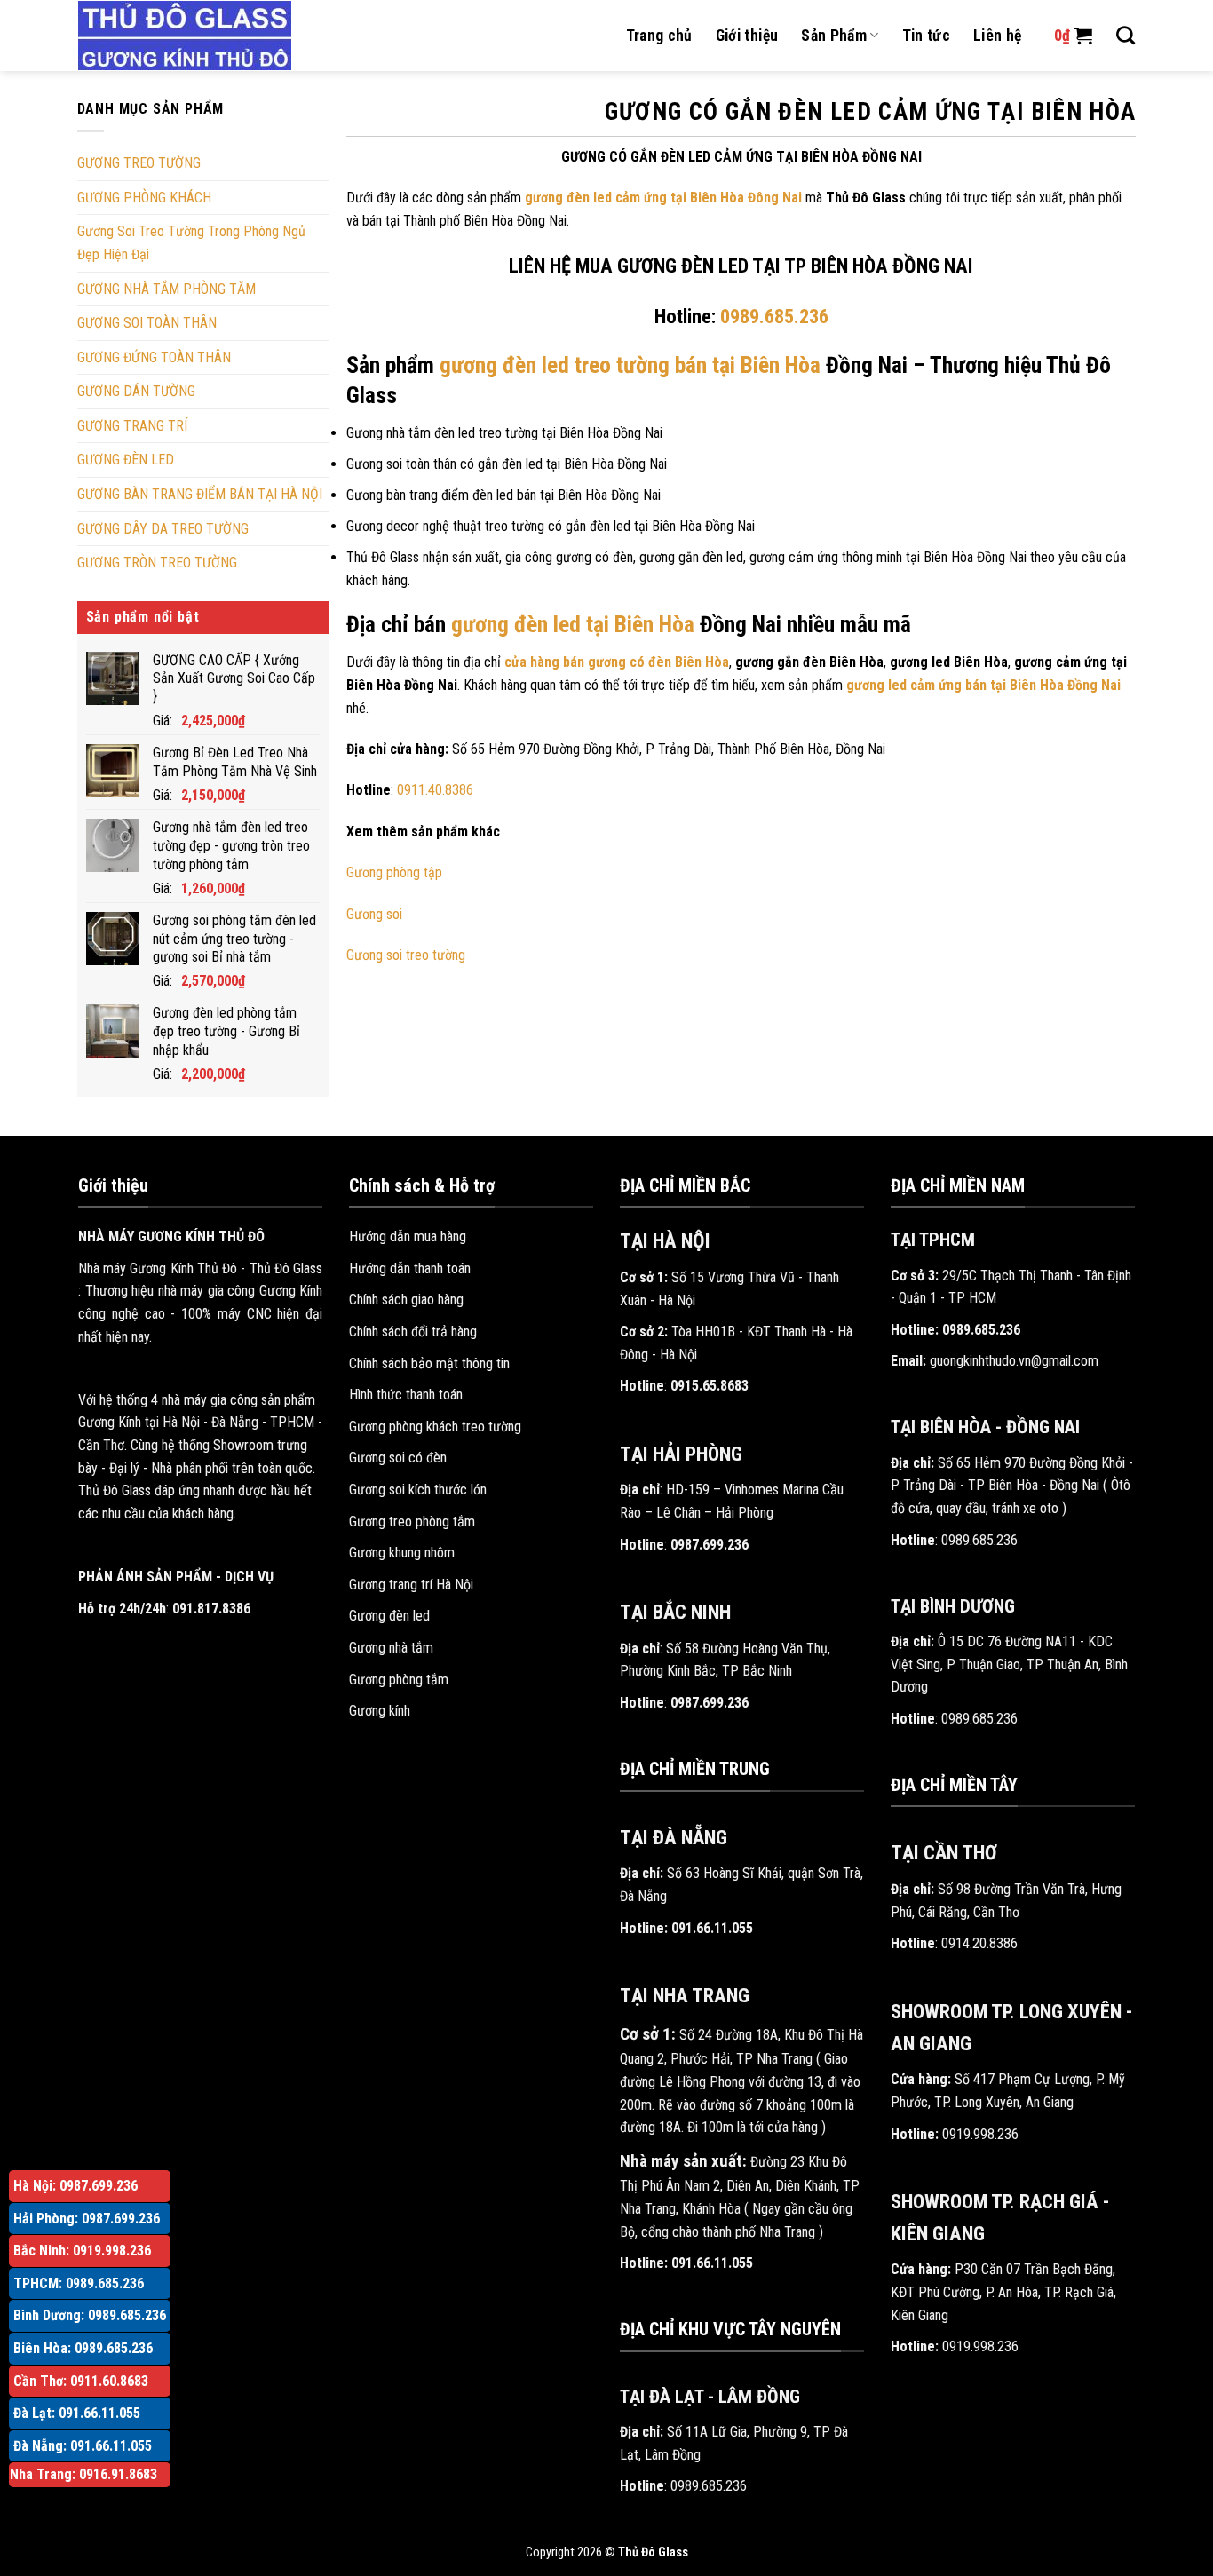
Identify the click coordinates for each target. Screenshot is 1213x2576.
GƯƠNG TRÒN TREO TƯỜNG (157, 563)
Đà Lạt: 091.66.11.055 (77, 2413)
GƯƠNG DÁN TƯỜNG (136, 391)
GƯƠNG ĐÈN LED (126, 460)
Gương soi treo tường (406, 955)
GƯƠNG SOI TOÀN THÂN (147, 323)
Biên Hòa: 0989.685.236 (83, 2348)
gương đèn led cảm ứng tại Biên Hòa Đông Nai (663, 198)
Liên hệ (997, 36)
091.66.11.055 (712, 1928)
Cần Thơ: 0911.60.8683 (81, 2381)
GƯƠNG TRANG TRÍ (132, 426)
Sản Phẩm (834, 36)
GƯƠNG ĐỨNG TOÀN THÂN (154, 357)
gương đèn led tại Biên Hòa (573, 624)
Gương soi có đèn (398, 1458)
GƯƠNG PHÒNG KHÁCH (144, 198)
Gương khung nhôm (402, 1553)
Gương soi (374, 914)
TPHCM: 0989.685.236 (79, 2283)
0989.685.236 (709, 2486)
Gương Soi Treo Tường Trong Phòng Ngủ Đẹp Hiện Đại (191, 243)
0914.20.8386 (979, 1943)
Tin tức (926, 36)
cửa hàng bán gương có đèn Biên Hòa (617, 662)
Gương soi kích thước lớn (418, 1490)
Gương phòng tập (394, 872)
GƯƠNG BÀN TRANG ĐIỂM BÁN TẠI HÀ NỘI (200, 494)
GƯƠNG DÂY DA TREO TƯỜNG (163, 529)
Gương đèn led (389, 1616)
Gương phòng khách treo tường (435, 1427)
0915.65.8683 (710, 1386)
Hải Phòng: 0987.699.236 (87, 2219)
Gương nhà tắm (391, 1648)
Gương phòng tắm (399, 1680)
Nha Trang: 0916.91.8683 (83, 2474)
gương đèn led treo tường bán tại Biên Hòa (630, 365)
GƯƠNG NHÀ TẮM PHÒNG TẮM (166, 289)
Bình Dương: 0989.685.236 (90, 2315)
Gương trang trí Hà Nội (411, 1585)
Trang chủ (659, 36)
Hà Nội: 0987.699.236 (75, 2186)
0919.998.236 (980, 2134)
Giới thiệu (747, 36)
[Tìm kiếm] (1126, 35)
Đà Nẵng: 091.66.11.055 (83, 2446)
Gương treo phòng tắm (412, 1522)
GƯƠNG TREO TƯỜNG (139, 163)
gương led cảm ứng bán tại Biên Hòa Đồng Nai (983, 685)
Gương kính (380, 1711)
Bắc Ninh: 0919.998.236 (82, 2251)
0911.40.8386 (435, 790)
